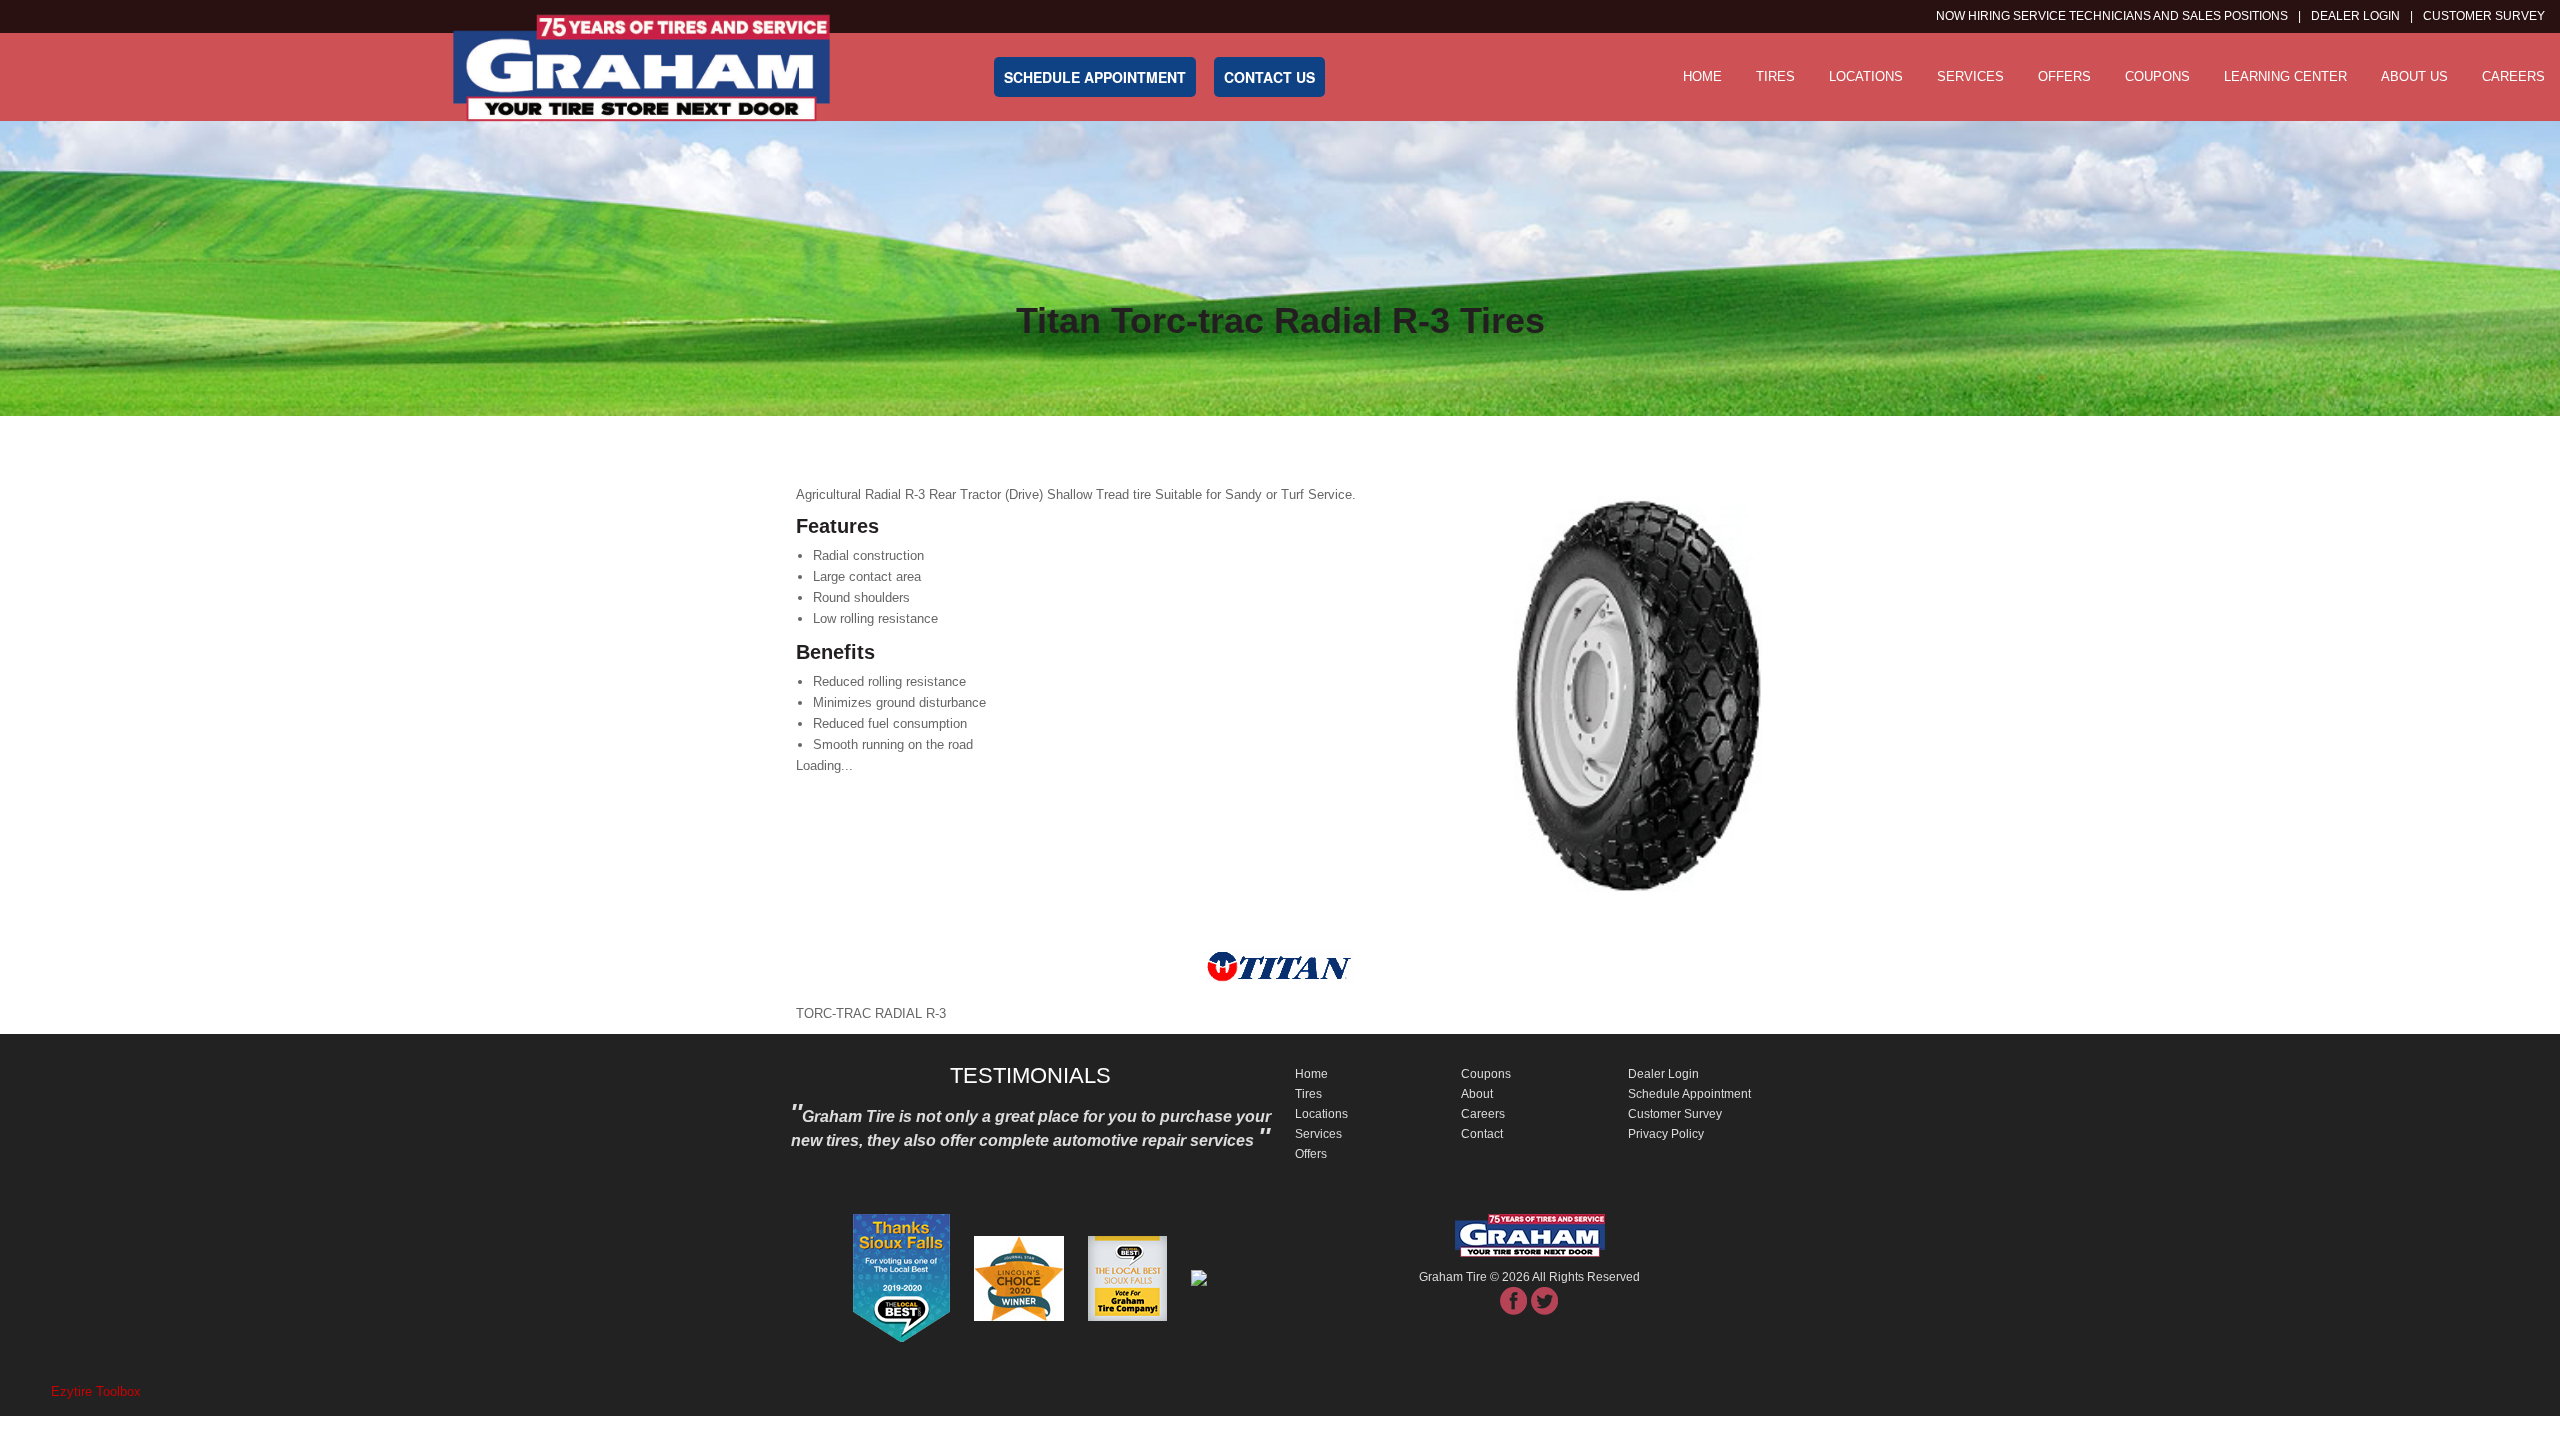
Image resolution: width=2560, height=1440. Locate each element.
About (1477, 1094)
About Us (2414, 76)
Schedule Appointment (1689, 1094)
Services (1970, 76)
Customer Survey (1675, 1114)
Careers (2513, 76)
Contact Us (1269, 77)
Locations (1866, 76)
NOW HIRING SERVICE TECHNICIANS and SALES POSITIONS (2112, 16)
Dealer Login (2355, 16)
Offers (2064, 76)
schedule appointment (1095, 77)
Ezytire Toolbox (96, 1391)
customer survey (2484, 16)
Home (1702, 76)
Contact (1482, 1134)
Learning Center (2285, 76)
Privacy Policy (1666, 1134)
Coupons (2157, 76)
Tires (1775, 76)
